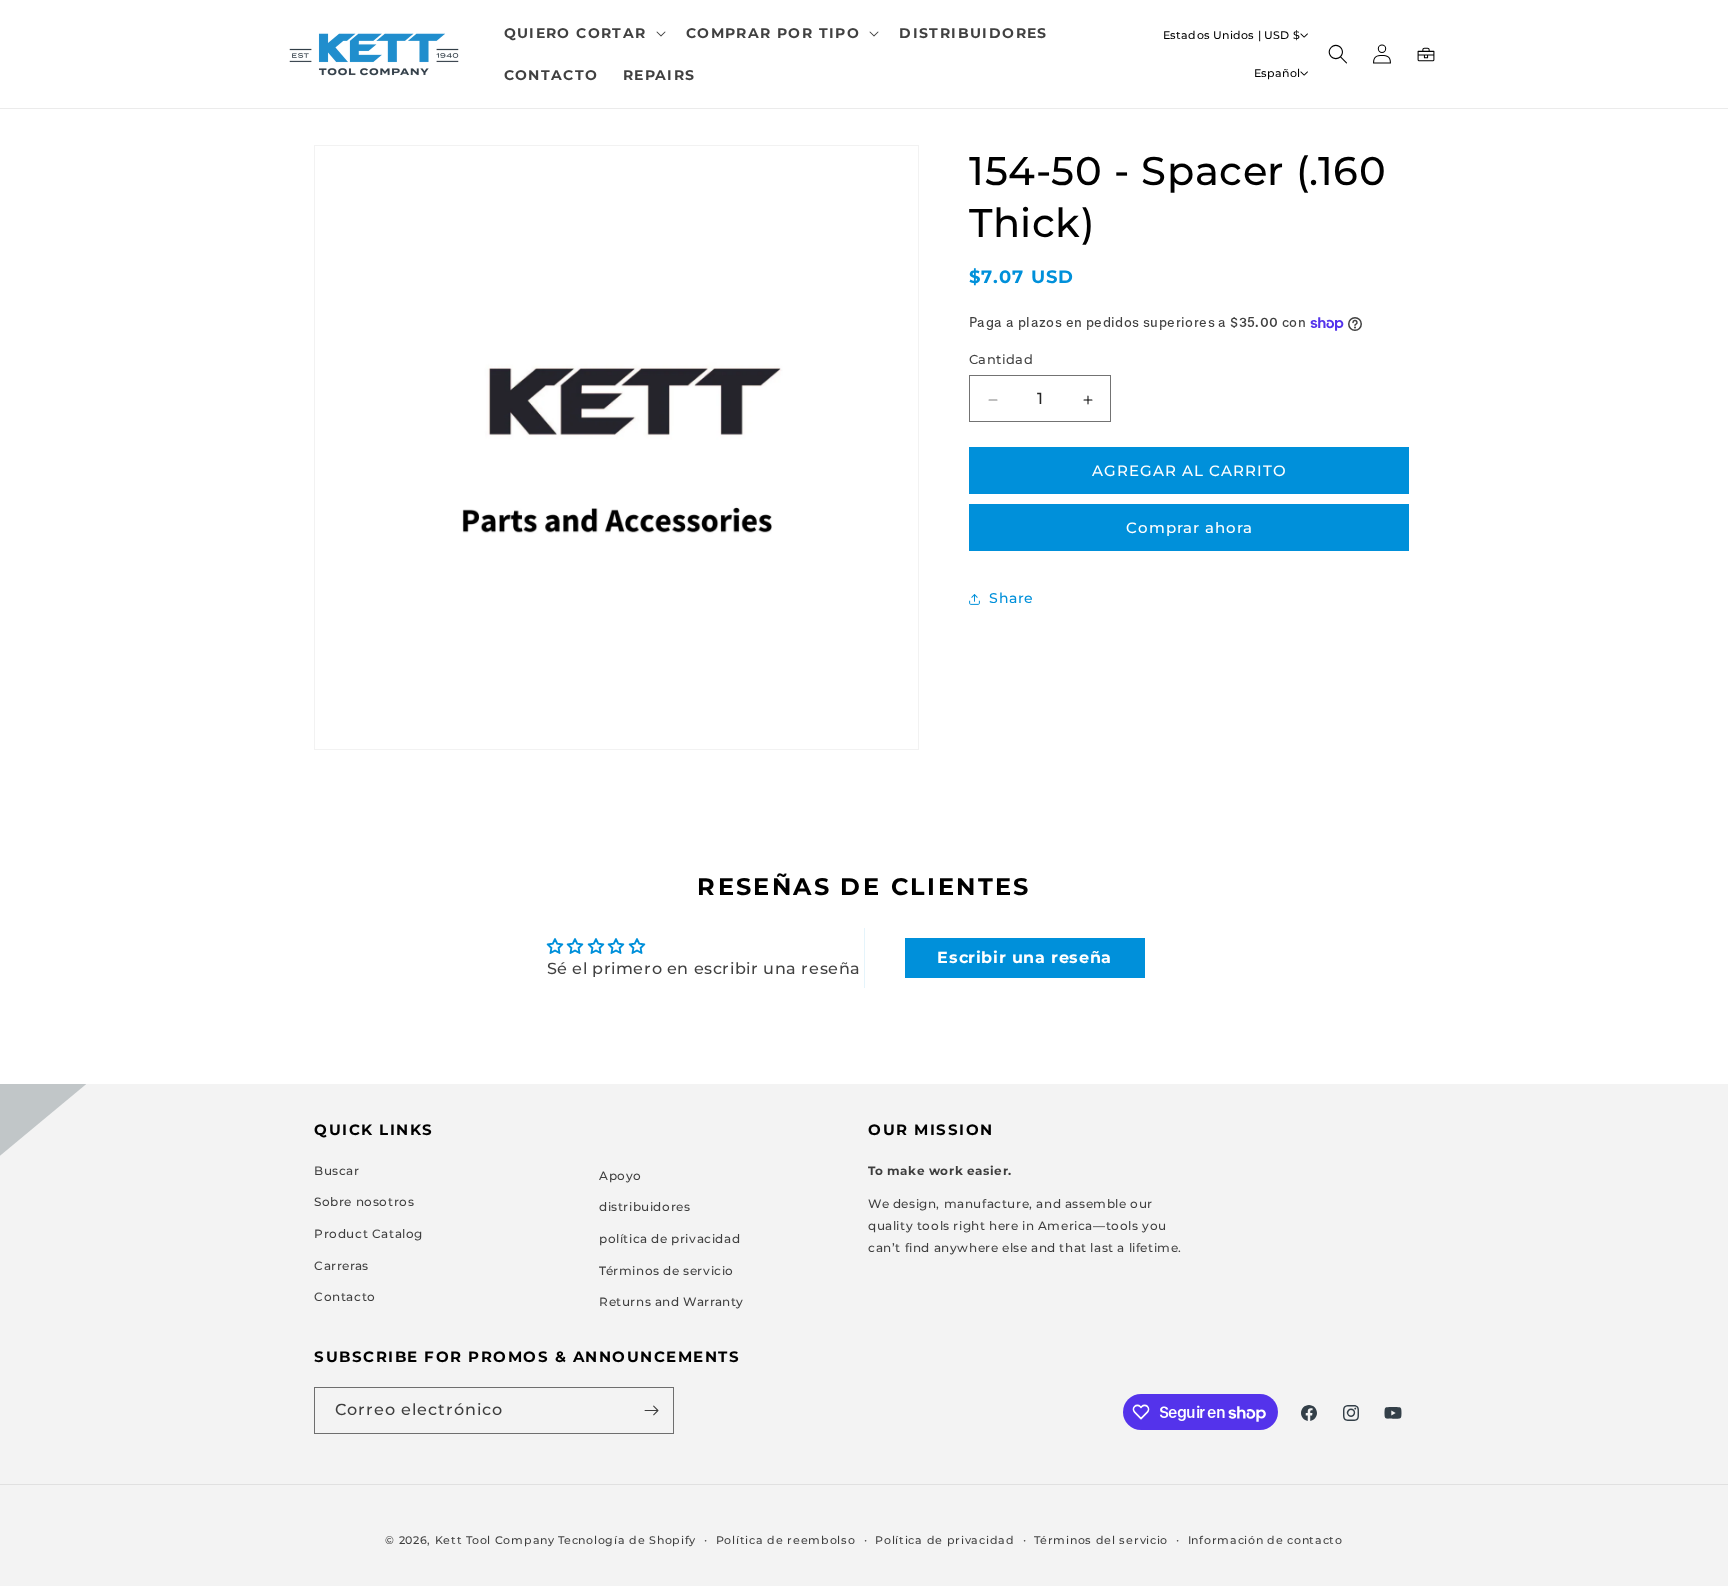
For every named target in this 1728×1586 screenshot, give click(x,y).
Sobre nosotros (364, 1201)
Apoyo (620, 1174)
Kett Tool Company (495, 1540)
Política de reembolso (786, 1540)
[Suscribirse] (651, 1410)
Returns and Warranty (671, 1301)
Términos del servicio (1101, 1540)
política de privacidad (669, 1238)
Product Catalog (368, 1233)
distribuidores (644, 1206)
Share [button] (1011, 598)
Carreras (341, 1264)
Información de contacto (1265, 1540)
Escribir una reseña (1024, 957)
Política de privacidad (944, 1540)
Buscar (337, 1169)
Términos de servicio (666, 1269)
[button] (583, 33)
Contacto (345, 1296)
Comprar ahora (1189, 528)
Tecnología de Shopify (627, 1540)
